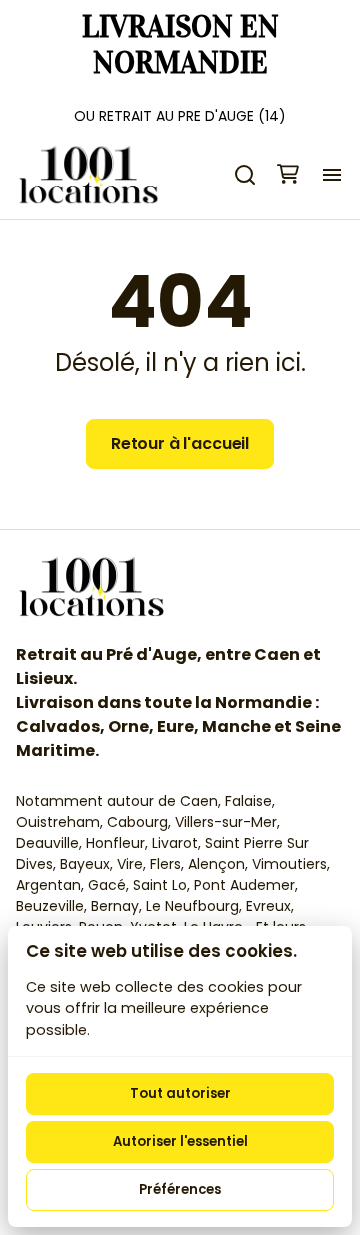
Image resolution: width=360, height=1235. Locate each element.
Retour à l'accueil (180, 443)
